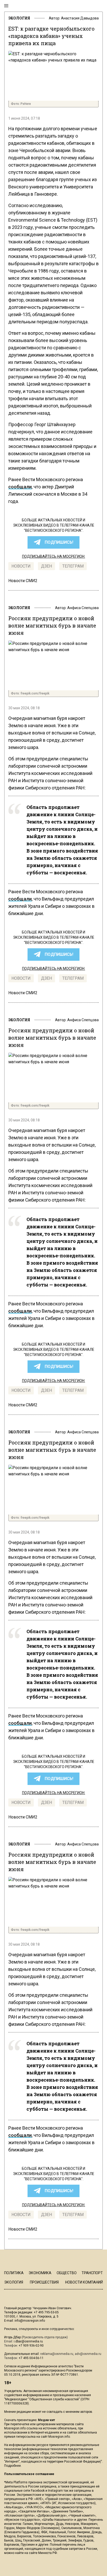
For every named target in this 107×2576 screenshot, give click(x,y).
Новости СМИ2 (23, 581)
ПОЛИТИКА (14, 2273)
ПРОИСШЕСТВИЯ (44, 2282)
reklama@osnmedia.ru (57, 2354)
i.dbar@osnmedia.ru (28, 2341)
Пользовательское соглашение (29, 2474)
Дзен (46, 566)
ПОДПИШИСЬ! (59, 542)
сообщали (20, 487)
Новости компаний (84, 2282)
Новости (21, 566)
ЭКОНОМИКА (40, 2273)
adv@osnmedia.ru (88, 2354)
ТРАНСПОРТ (92, 2273)
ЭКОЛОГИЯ (19, 18)
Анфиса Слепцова (83, 608)
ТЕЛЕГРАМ (73, 566)
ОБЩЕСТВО (67, 2273)
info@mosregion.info (30, 2321)
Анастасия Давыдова (80, 18)
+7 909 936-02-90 (31, 2346)
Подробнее (12, 2466)
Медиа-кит (46, 2420)
